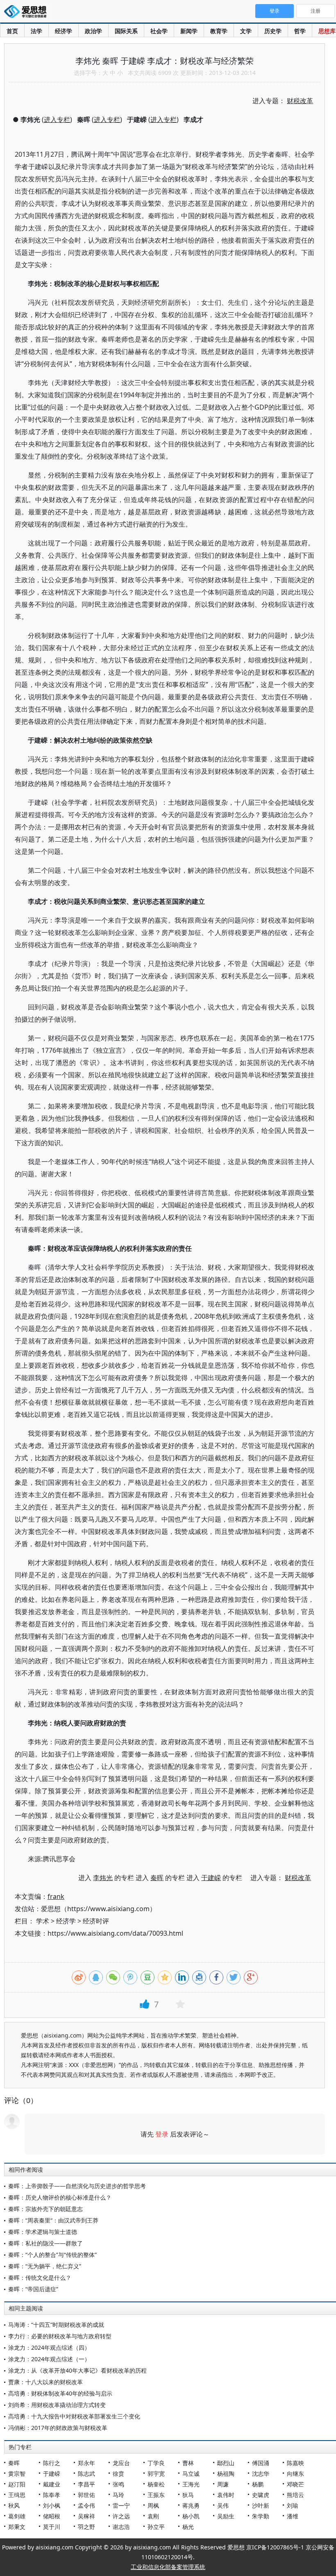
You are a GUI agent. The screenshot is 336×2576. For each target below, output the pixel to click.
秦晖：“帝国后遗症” (33, 2289)
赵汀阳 (17, 2484)
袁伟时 (226, 2495)
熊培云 (295, 2495)
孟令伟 (86, 2505)
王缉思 (17, 2495)
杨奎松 (156, 2484)
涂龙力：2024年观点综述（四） (49, 2347)
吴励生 (226, 2516)
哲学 (300, 31)
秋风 (14, 2505)
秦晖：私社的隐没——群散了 (45, 2243)
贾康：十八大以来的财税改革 (45, 2382)
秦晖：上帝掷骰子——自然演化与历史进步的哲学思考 (77, 2186)
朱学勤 (261, 2516)
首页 (12, 31)
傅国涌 (261, 2463)
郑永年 (86, 2463)
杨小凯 (191, 2516)
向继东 (295, 2474)
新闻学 (189, 31)
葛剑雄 (17, 2516)
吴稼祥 (86, 2516)
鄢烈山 (226, 2463)
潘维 (293, 2516)
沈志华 (261, 2474)
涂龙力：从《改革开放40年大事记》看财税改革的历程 (77, 2370)
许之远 (121, 2516)
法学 (36, 31)
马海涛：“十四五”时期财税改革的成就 (56, 2325)
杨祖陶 (226, 2474)
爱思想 (28, 12)
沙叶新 (261, 2505)
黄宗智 (17, 2474)
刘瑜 (293, 2505)
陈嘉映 (295, 2463)
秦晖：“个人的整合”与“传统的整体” (52, 2255)
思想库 (327, 31)
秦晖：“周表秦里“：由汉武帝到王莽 (53, 2220)
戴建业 (52, 2484)
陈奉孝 (52, 2495)
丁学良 (156, 2463)
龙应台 (121, 2463)
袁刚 (153, 2516)
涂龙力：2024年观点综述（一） (49, 2359)
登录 (162, 2134)
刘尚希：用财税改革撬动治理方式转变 (57, 2405)
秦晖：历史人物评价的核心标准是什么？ (60, 2197)
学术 (43, 1921)
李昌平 (86, 2484)
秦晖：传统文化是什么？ (40, 2278)
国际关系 (126, 31)
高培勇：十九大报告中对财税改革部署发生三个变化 (74, 2416)
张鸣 (118, 2484)
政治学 (93, 31)
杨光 (188, 2527)
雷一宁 (121, 2505)
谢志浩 (121, 2527)
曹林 (188, 2463)
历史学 (273, 31)
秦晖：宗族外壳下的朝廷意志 (45, 2209)
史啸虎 (261, 2495)
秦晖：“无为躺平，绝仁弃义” (45, 2266)
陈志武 (86, 2474)
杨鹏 (258, 2484)
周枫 (153, 2505)
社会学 (159, 31)
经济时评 (96, 1921)
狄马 (188, 2495)
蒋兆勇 (191, 2505)
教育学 (219, 31)
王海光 (191, 2484)
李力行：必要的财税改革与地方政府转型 (60, 2336)
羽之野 (86, 2527)
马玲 (118, 2495)
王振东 (156, 2495)
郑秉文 (17, 2527)
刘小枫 (52, 2505)
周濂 (223, 2484)
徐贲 (118, 2474)
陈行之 (52, 2463)
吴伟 (223, 2505)
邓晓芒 (295, 2484)
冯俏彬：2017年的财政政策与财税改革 (58, 2428)
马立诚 (191, 2474)
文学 (246, 31)
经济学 (64, 31)
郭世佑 (86, 2495)
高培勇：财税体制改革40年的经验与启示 (60, 2393)
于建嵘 (52, 2474)
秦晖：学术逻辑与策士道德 (43, 2232)
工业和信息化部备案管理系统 (168, 2567)
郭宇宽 (156, 2474)
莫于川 (52, 2527)
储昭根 (52, 2516)
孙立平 (156, 2527)
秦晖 (14, 2463)
